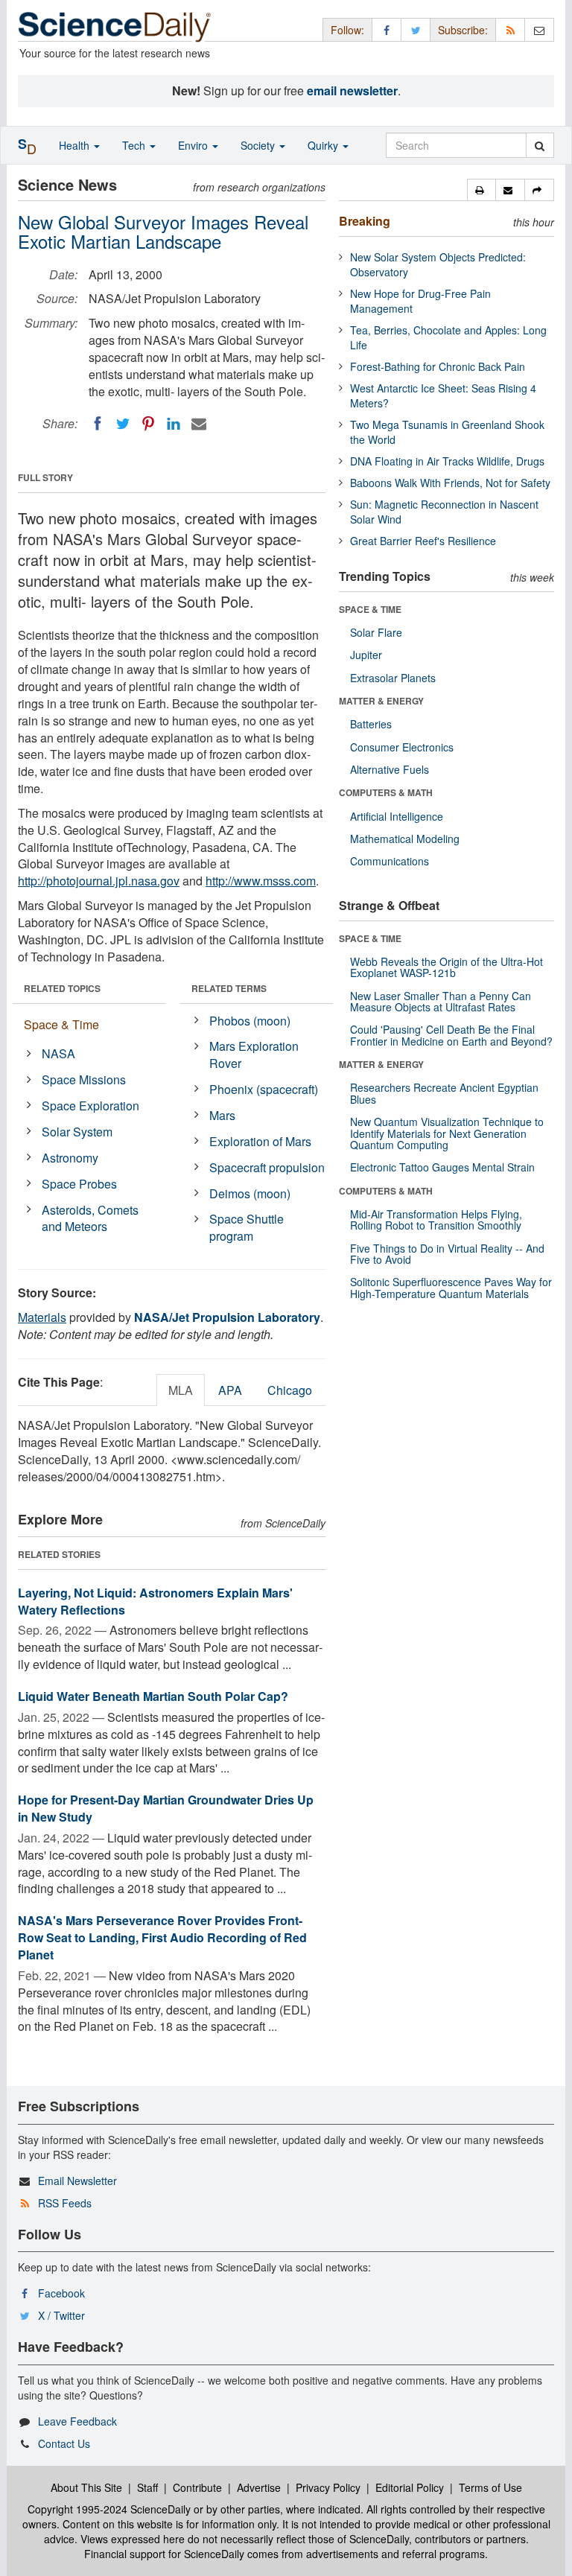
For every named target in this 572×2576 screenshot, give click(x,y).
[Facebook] (98, 424)
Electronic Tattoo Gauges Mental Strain (442, 1167)
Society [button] (259, 145)
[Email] (199, 424)
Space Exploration (90, 1106)
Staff (147, 2487)
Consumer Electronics (402, 747)
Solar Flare (376, 632)
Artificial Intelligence (397, 816)
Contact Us (64, 2443)
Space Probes (79, 1184)
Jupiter (366, 655)
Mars (222, 1115)
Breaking (365, 221)
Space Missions (84, 1079)
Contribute (197, 2487)
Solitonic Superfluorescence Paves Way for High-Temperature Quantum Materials (451, 1287)
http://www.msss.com (261, 881)
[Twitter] (123, 424)
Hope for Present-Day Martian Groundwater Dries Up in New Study (166, 1808)
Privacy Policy (328, 2487)
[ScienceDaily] (115, 26)
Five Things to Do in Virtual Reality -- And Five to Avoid (447, 1254)
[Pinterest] (148, 424)
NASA (58, 1053)
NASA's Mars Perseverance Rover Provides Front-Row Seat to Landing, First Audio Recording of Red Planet (162, 1937)
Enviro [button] (194, 145)
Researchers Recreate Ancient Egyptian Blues (444, 1093)
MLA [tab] (181, 1390)
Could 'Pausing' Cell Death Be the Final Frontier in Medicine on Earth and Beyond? (451, 1035)
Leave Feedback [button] (77, 2421)
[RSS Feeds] (510, 29)
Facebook (61, 2293)
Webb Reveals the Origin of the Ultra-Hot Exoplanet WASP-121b (447, 967)
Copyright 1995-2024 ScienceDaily (109, 2509)
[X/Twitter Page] (416, 29)
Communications (390, 861)
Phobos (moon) (250, 1021)
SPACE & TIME (370, 609)
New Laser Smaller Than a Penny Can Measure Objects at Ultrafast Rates (441, 1001)
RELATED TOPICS (62, 988)
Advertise (259, 2487)
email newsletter (352, 90)
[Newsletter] (539, 29)
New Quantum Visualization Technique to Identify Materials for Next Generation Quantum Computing (447, 1133)
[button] (482, 190)
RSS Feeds (65, 2203)
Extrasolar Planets (393, 678)
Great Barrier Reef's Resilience (423, 541)
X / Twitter (61, 2315)
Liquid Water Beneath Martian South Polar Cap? (153, 1696)
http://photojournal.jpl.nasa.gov (99, 881)
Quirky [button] (324, 145)
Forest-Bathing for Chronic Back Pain (438, 366)
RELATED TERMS (229, 988)
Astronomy (70, 1158)
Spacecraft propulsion (267, 1167)
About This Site (86, 2487)
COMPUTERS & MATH (386, 792)
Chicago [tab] (290, 1390)
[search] (540, 145)
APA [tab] (230, 1390)
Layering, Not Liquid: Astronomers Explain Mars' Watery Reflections (155, 1601)
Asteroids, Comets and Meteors (90, 1218)
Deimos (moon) (250, 1193)
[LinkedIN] (174, 424)
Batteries (371, 724)
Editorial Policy (410, 2487)
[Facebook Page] (387, 29)
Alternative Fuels (390, 769)
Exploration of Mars (260, 1141)
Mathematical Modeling (405, 839)
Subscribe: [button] (463, 30)
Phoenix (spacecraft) (264, 1089)
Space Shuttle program (247, 1227)
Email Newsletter (77, 2181)
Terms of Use (490, 2487)
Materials (42, 1317)
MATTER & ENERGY (381, 701)
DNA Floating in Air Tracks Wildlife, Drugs (447, 461)
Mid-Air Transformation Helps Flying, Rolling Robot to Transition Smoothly (436, 1219)
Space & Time (61, 1024)
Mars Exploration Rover (254, 1055)
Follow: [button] (347, 30)
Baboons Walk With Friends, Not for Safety (450, 483)
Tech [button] (135, 145)
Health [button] (76, 145)
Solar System (77, 1132)
